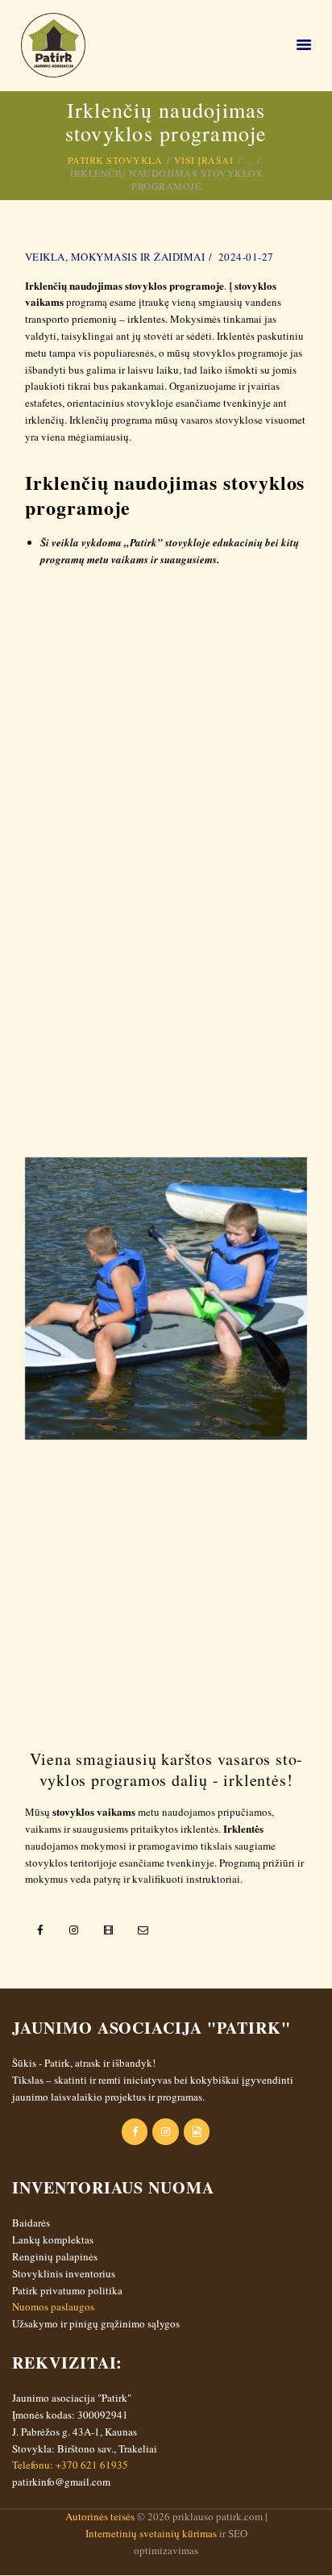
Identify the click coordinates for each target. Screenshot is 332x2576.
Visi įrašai (204, 160)
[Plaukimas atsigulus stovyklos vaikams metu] (166, 1012)
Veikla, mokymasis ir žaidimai (115, 257)
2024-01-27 (246, 257)
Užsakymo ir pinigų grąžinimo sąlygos (96, 2323)
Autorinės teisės (100, 2516)
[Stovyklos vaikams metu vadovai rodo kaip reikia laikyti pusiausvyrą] (166, 1585)
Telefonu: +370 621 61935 (70, 2465)
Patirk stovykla (115, 160)
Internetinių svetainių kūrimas (151, 2533)
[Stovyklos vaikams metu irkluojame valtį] (166, 1298)
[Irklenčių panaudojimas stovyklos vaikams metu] (166, 726)
